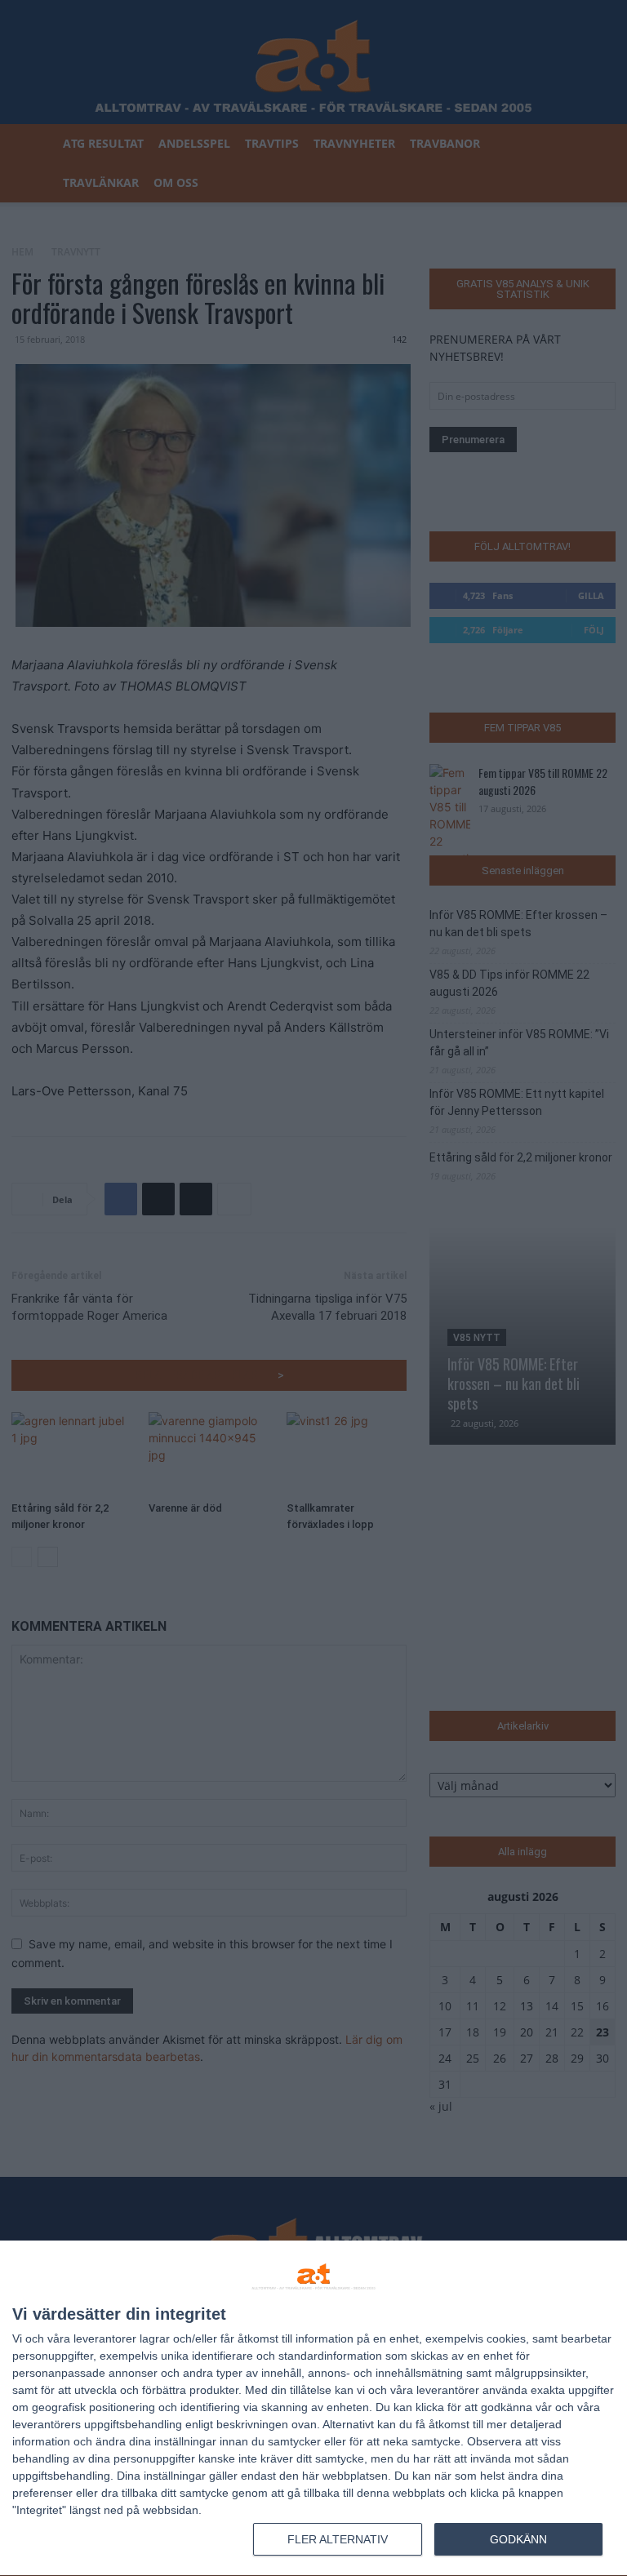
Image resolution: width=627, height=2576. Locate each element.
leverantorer (105, 2338)
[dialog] (313, 2409)
